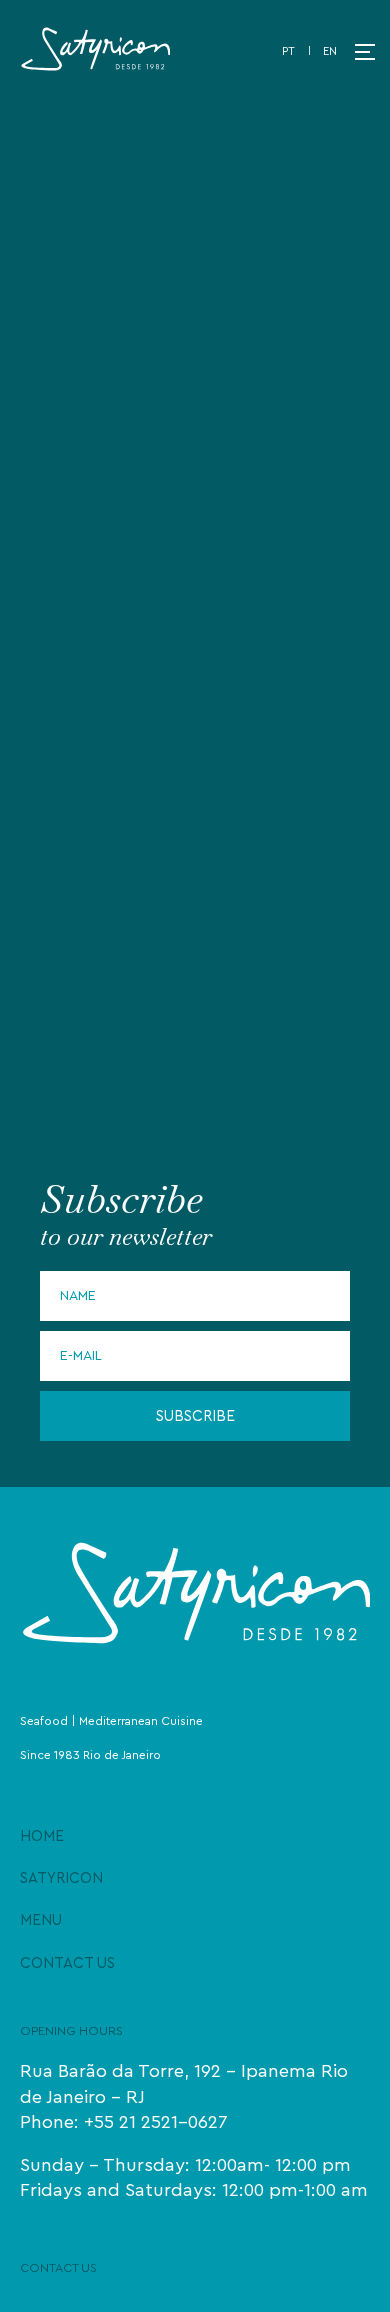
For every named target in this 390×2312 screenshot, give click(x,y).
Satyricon (61, 1878)
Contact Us (67, 1963)
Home (42, 1836)
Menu (41, 1920)
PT (288, 51)
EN (330, 51)
